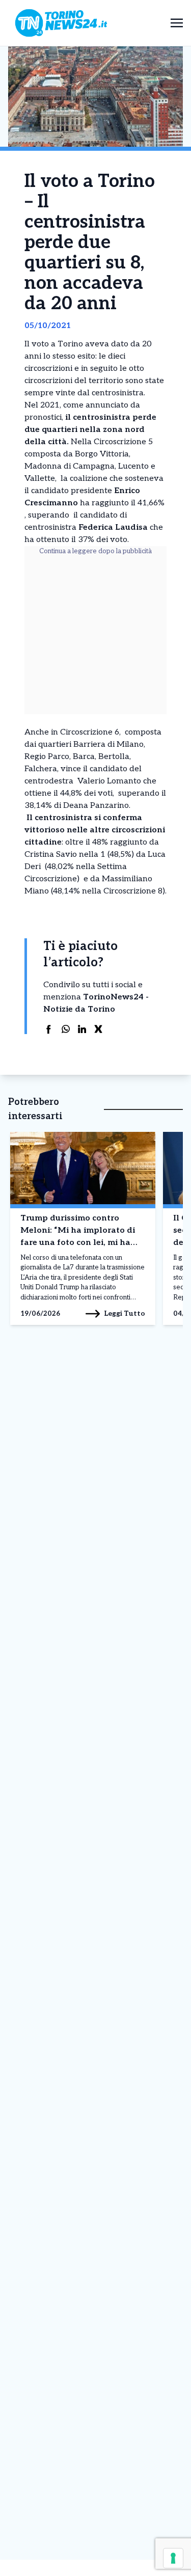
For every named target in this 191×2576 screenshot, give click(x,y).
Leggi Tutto (125, 1313)
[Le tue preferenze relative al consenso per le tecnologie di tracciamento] (173, 2558)
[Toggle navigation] (177, 23)
